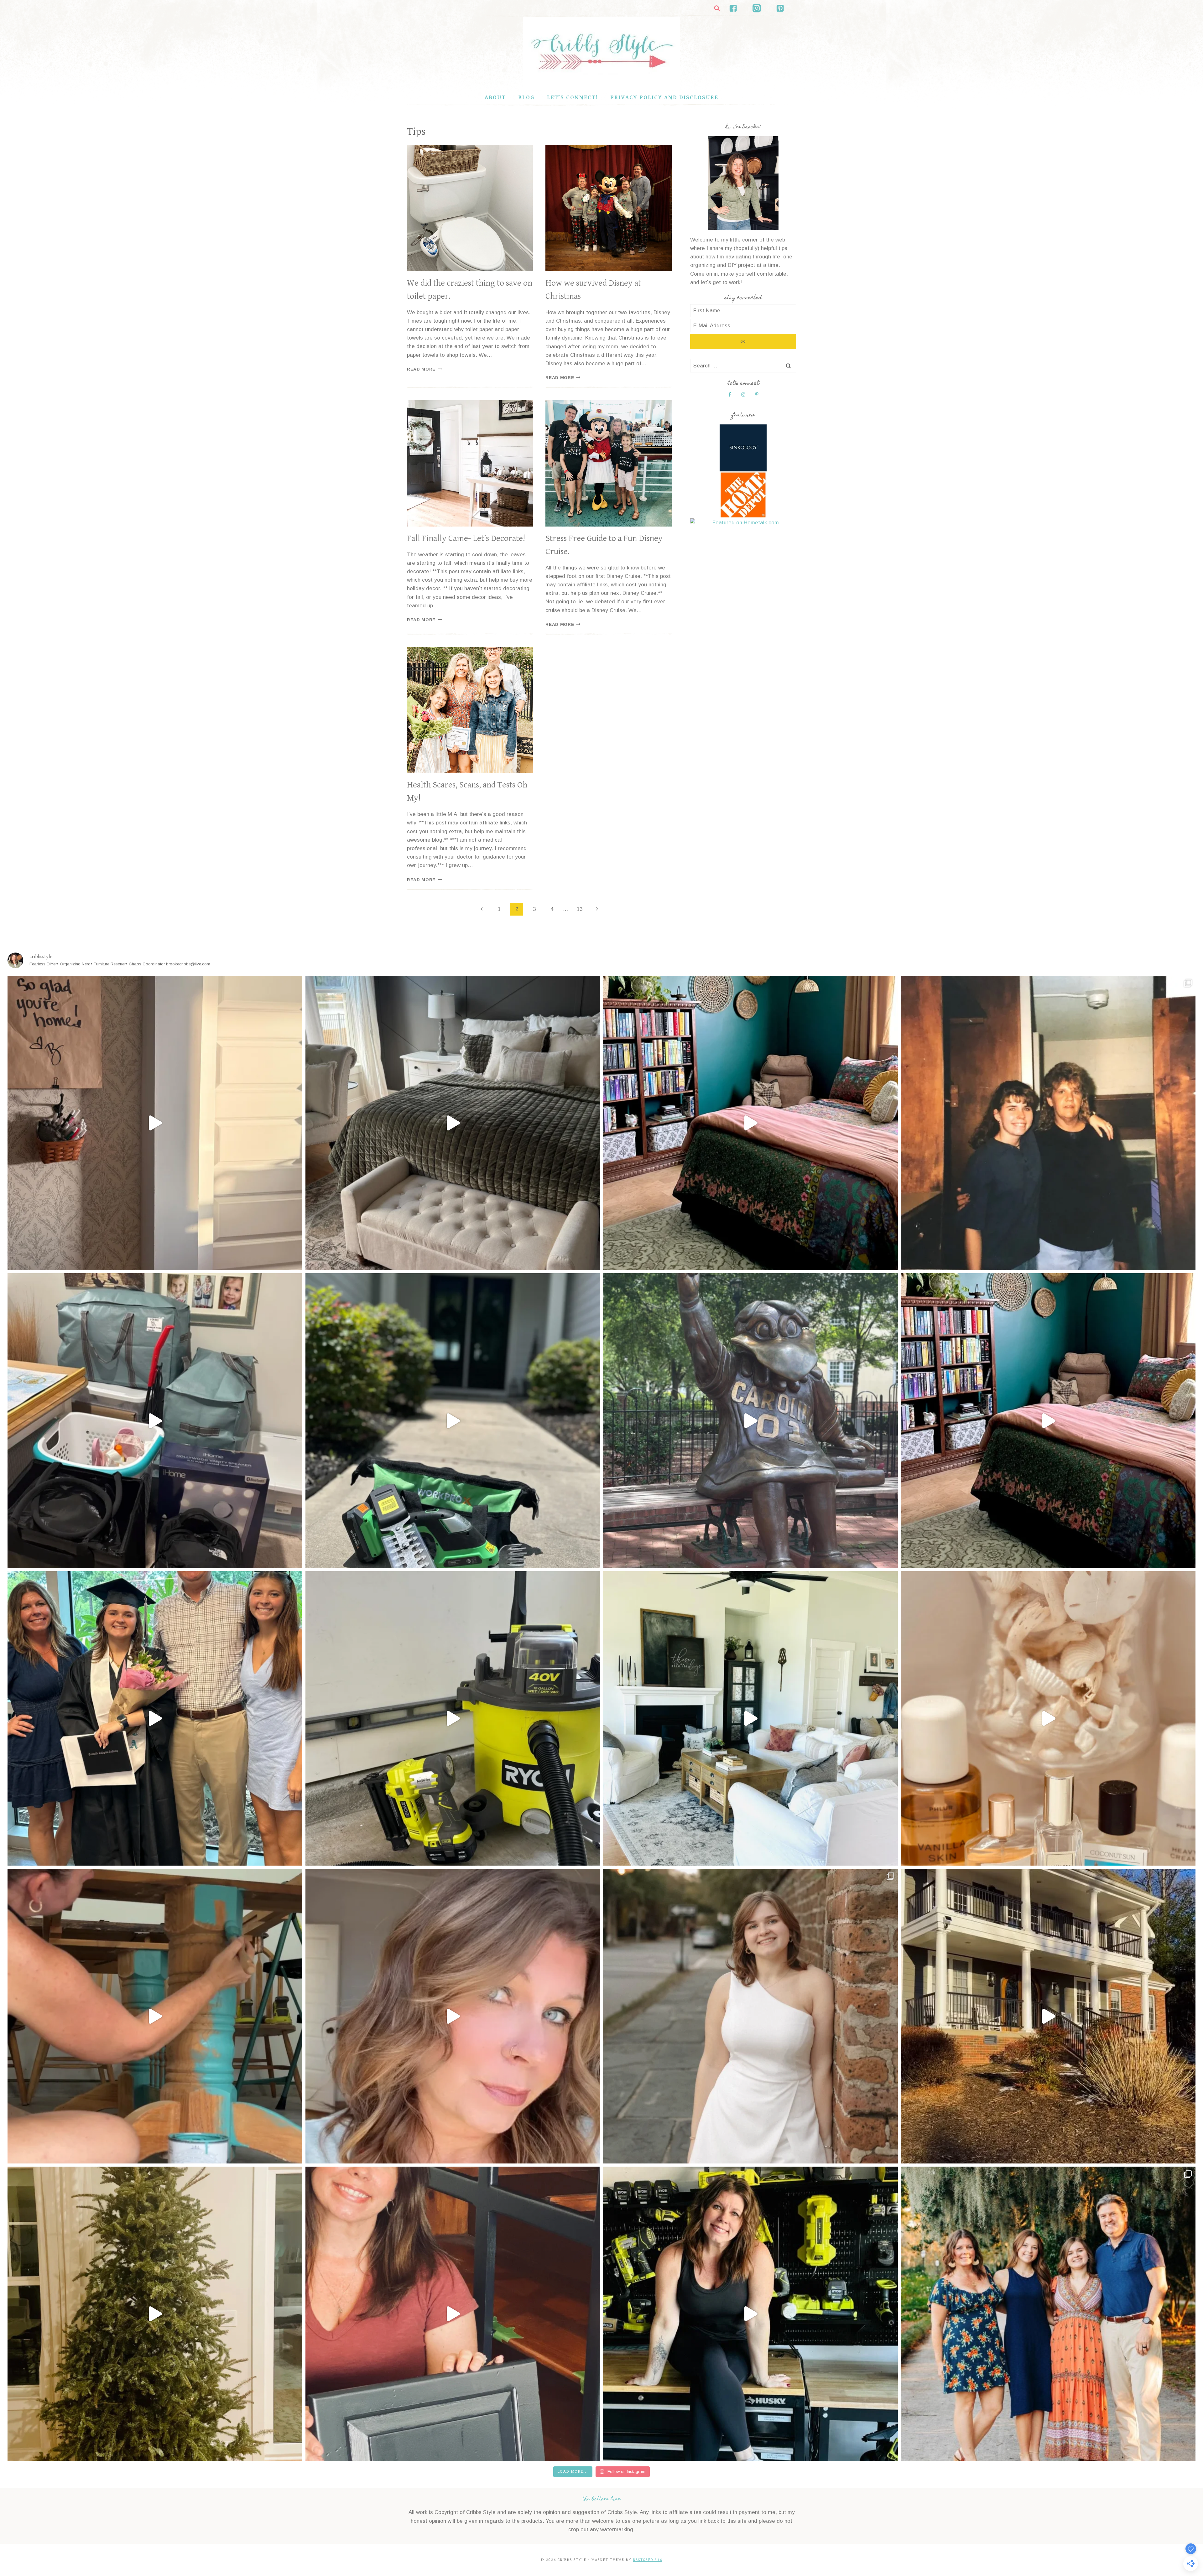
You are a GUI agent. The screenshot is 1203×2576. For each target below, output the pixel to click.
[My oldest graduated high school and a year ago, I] (1048, 1421)
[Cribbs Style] (601, 53)
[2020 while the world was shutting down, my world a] (453, 2314)
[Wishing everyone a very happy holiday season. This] (1048, 2314)
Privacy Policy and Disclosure (664, 98)
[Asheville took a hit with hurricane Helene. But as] (1048, 2016)
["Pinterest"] (780, 8)
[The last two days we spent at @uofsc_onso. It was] (750, 1421)
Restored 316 (648, 2560)
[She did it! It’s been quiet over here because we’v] (155, 1719)
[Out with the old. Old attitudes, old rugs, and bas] (750, 1719)
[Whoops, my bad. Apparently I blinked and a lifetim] (453, 1719)
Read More (424, 369)
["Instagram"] (757, 8)
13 (580, 909)
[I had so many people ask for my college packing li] (1048, 1123)
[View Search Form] (717, 8)
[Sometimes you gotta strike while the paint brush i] (453, 1123)
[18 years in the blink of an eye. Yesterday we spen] (750, 2016)
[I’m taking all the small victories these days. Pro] (1048, 1719)
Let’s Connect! (572, 98)
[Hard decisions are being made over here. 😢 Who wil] (750, 1123)
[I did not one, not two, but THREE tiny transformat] (155, 1123)
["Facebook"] (733, 8)
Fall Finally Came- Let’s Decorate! (466, 538)
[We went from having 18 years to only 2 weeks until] (155, 1421)
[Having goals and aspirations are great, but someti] (750, 2314)
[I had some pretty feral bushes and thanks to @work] (453, 1421)
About (495, 98)
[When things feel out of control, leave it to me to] (155, 2314)
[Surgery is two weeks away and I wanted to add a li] (453, 2016)
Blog (526, 98)
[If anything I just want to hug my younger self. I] (155, 2016)
